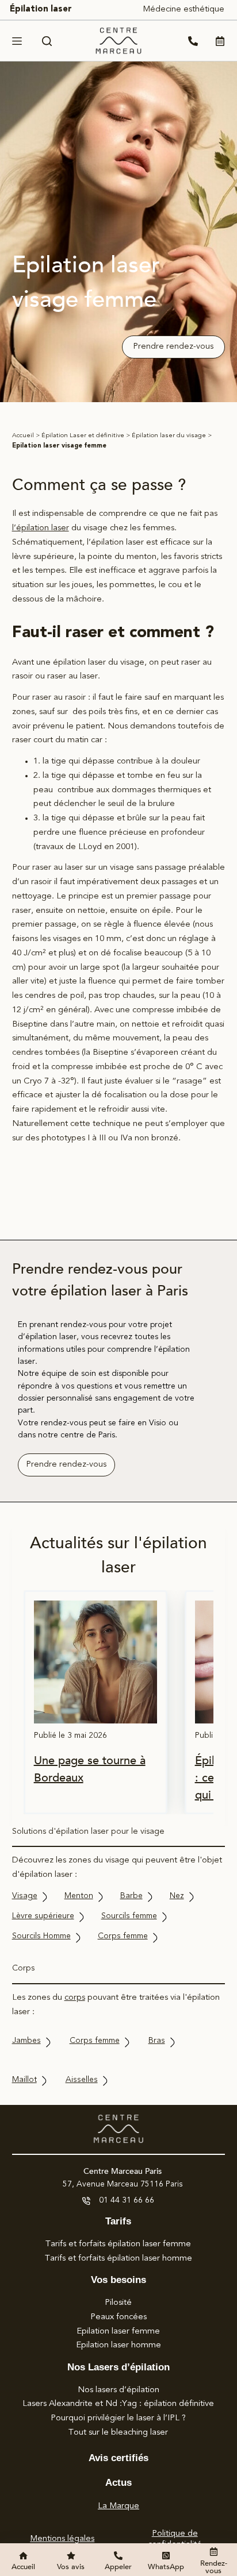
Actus (118, 2483)
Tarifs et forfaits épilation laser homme (118, 2259)
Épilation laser (41, 9)
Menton (79, 1896)
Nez (177, 1896)
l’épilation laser (41, 528)
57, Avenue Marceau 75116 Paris (123, 2184)
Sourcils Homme (41, 1936)
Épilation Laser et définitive (83, 436)
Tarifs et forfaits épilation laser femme (118, 2244)
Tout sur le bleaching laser (118, 2433)
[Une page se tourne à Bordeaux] (95, 1662)
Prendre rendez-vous (173, 347)
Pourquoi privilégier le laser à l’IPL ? (118, 2418)
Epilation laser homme (118, 2345)
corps (75, 1998)
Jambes (26, 2041)
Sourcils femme (129, 1916)
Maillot (24, 2080)
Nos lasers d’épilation (118, 2390)
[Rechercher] (47, 41)
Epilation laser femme (118, 2332)
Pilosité (118, 2303)
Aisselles (82, 2080)
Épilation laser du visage (169, 436)
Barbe (131, 1896)
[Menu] (17, 41)
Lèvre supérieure (43, 1916)
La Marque (118, 2506)
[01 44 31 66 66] (86, 2201)
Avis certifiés (118, 2458)
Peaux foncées (118, 2317)
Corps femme (123, 1936)
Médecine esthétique (184, 9)
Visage (25, 1896)
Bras (157, 2041)
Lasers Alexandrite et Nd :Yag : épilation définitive (118, 2404)
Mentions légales (62, 2539)
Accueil (23, 436)
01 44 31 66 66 (127, 2200)
